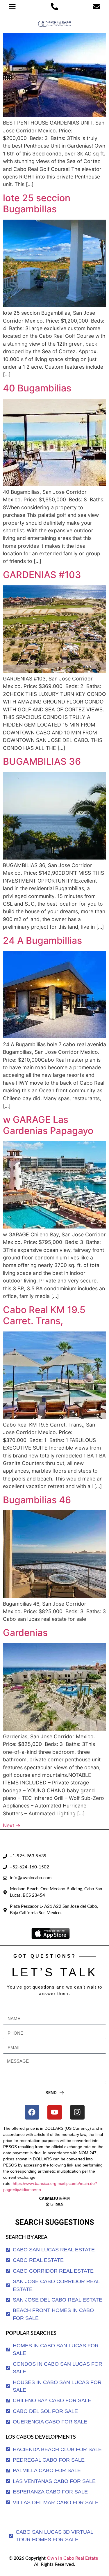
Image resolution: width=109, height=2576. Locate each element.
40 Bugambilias (37, 388)
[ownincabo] (54, 2201)
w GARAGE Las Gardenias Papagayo (48, 1125)
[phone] (54, 7)
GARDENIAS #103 (42, 575)
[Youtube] (55, 2112)
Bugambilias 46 (37, 1500)
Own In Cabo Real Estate (72, 2558)
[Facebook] (32, 2112)
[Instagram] (77, 2112)
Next (12, 1825)
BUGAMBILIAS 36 (42, 761)
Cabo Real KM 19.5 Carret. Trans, (44, 1315)
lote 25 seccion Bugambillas (37, 203)
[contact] (97, 7)
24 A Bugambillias (42, 940)
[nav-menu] (12, 7)
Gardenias (25, 1633)
